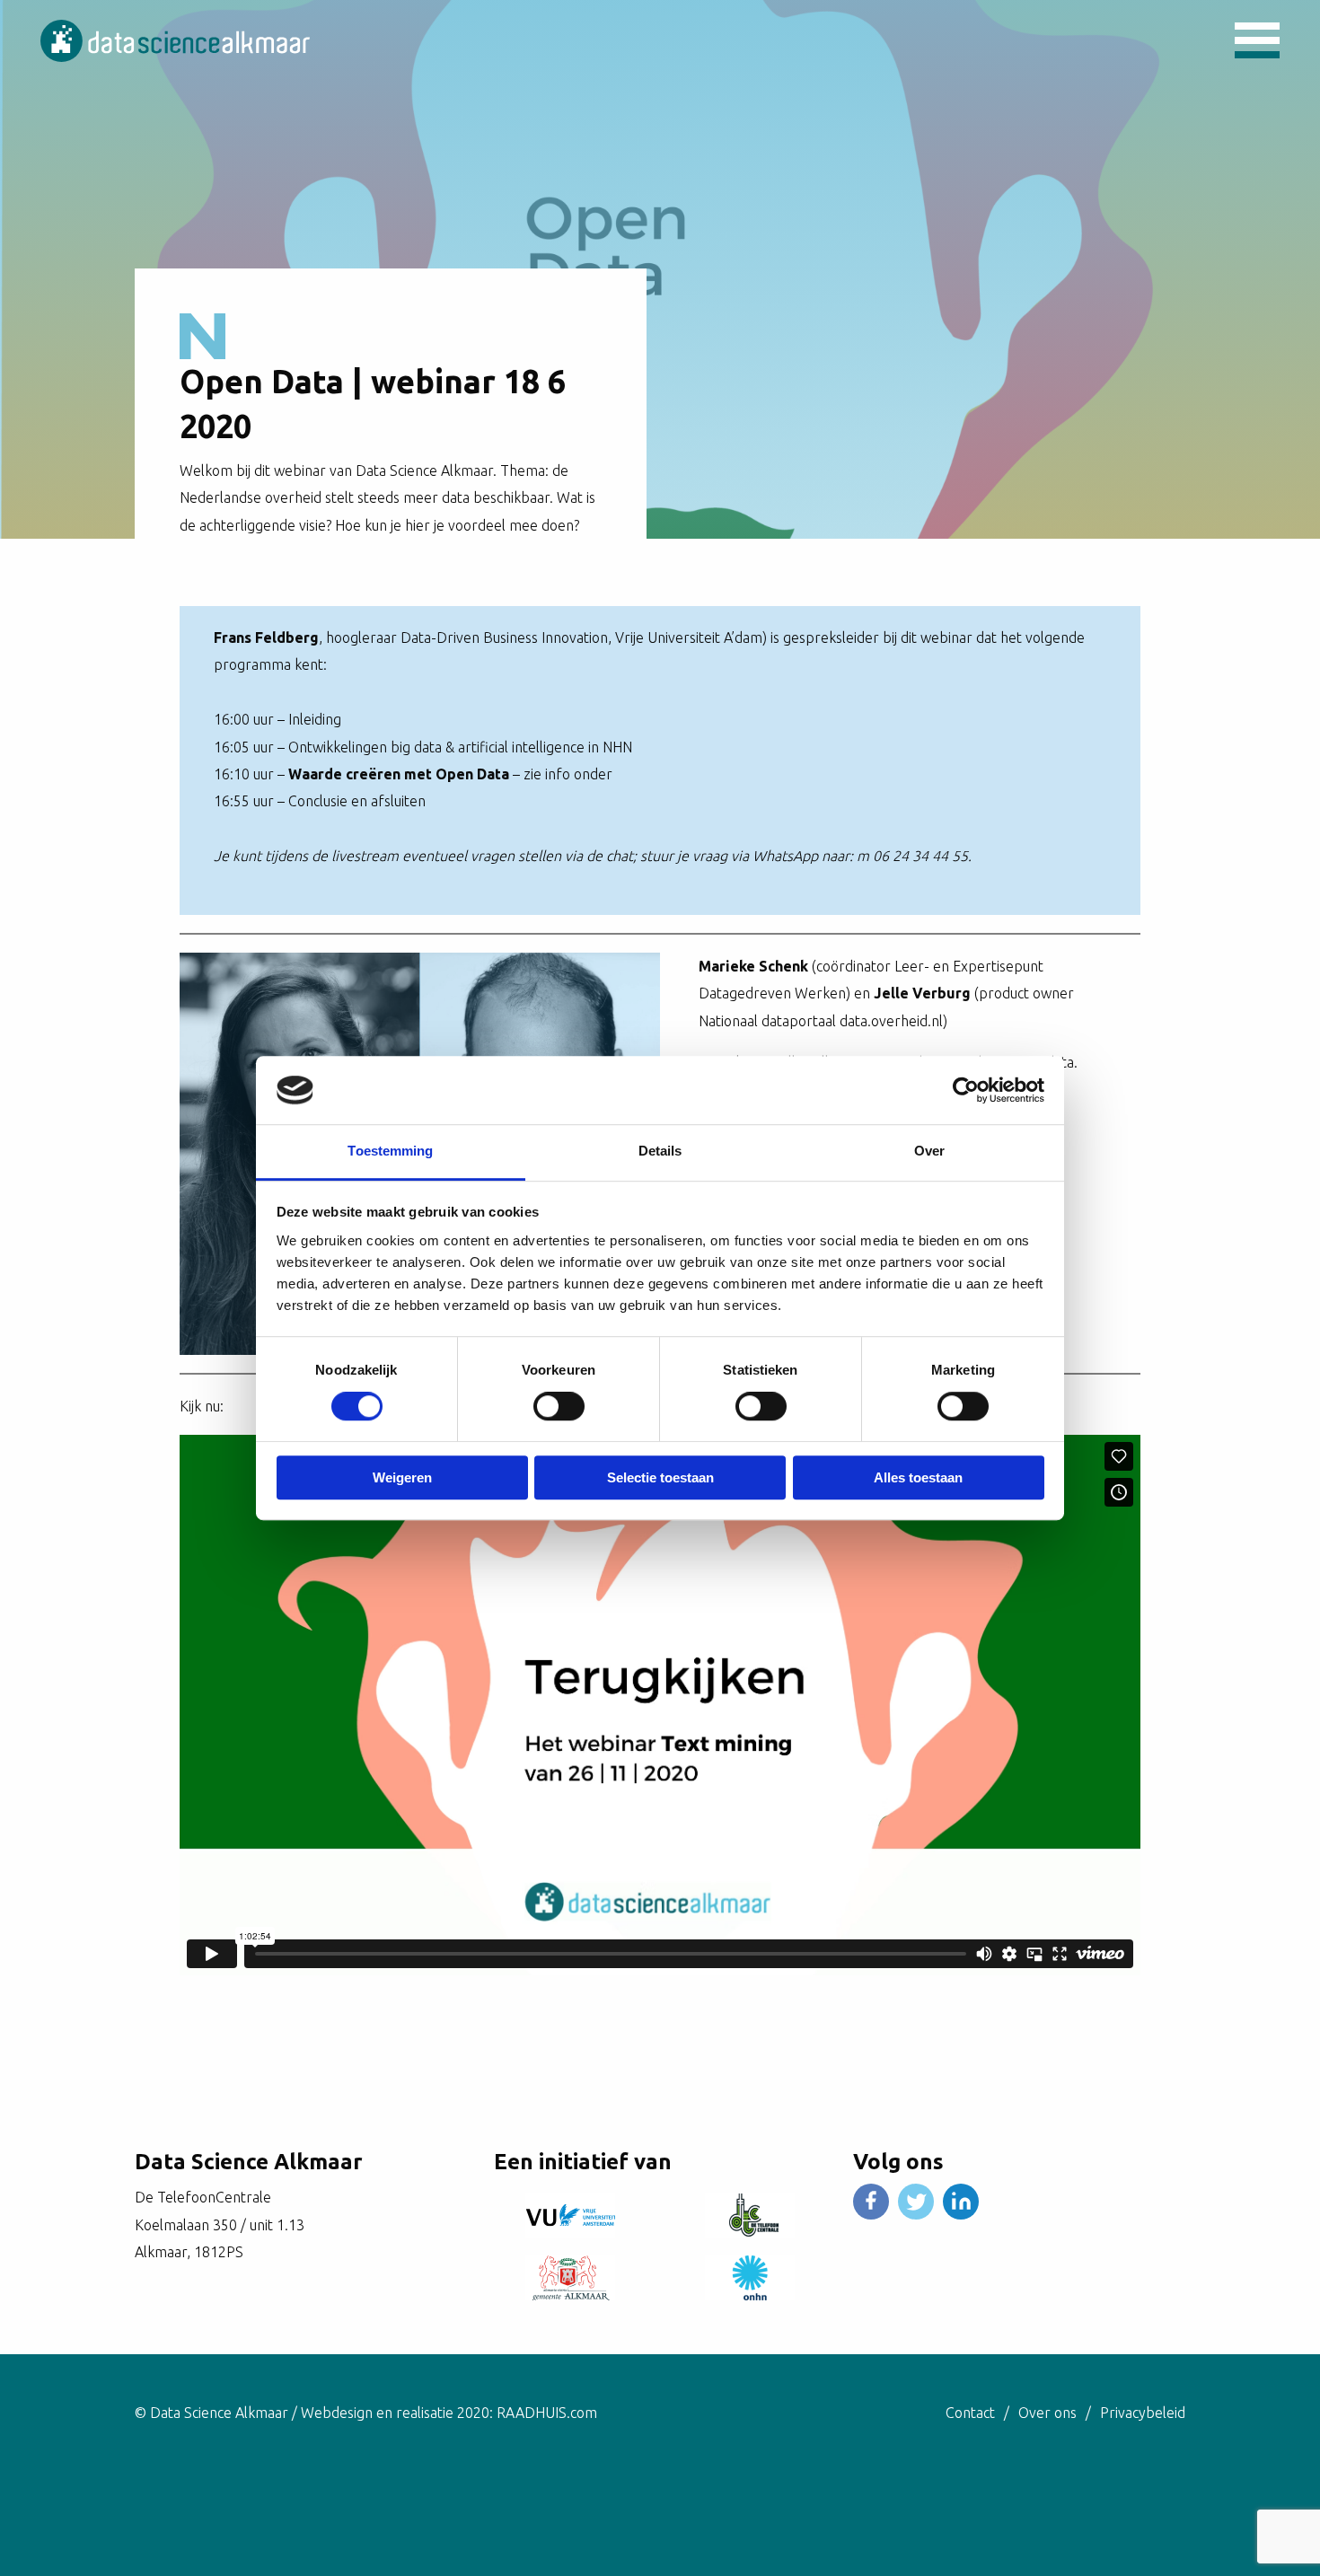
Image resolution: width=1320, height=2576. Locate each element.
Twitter (916, 2202)
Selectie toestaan (660, 1477)
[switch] (559, 1406)
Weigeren (402, 1477)
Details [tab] (660, 1152)
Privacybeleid (1143, 2413)
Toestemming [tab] (390, 1152)
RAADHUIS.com (547, 2413)
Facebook (871, 2202)
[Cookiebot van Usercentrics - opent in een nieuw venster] (966, 1090)
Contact (970, 2413)
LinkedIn (961, 2202)
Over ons (1047, 2413)
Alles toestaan (918, 1477)
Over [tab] (929, 1152)
